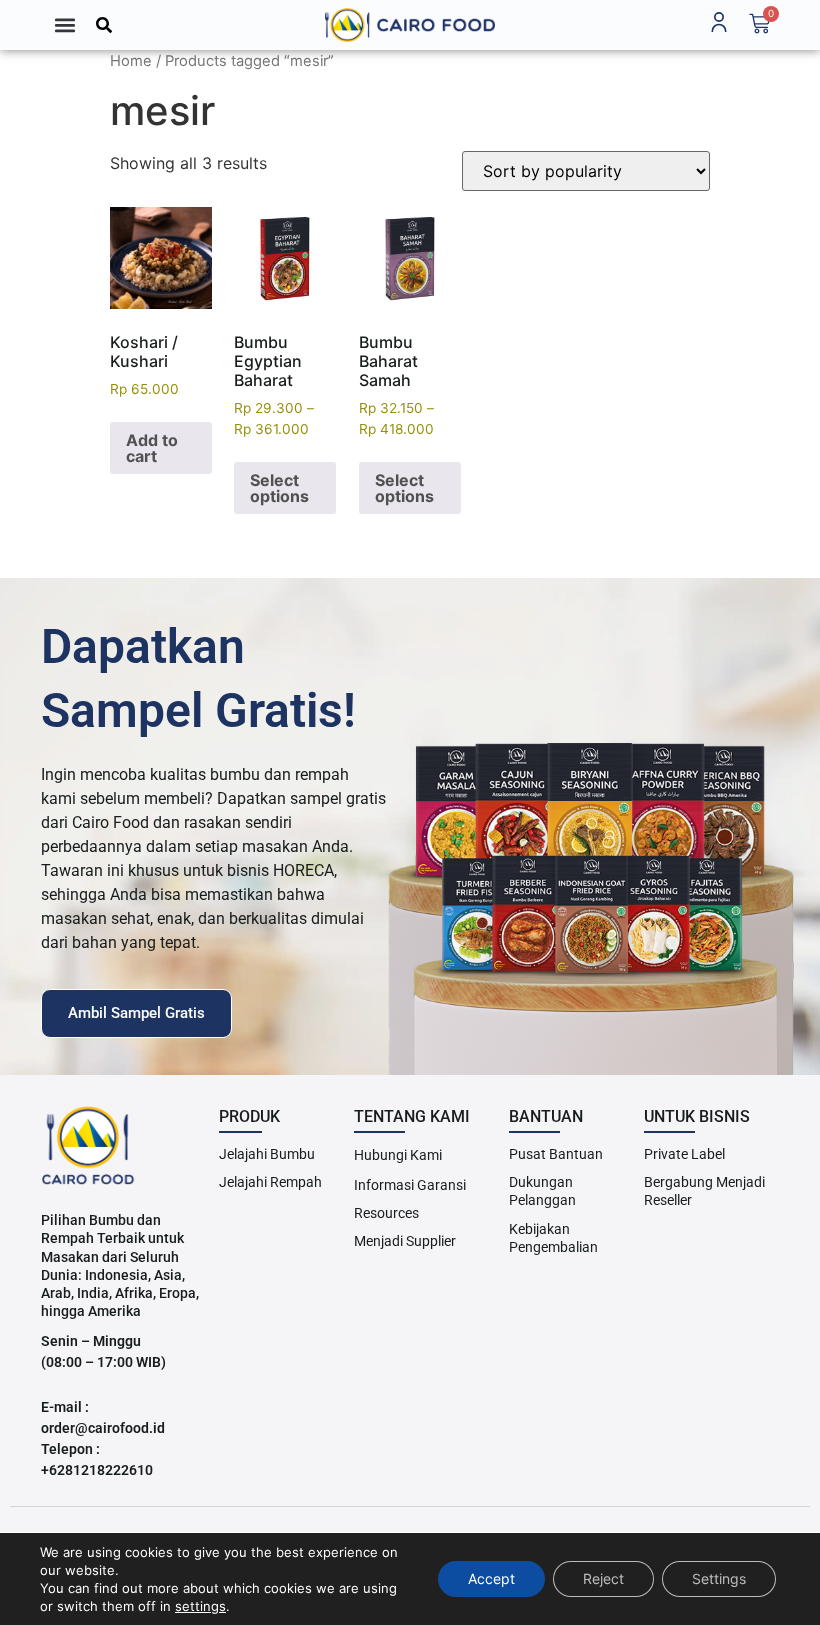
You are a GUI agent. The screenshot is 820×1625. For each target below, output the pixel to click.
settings (200, 1606)
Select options (279, 488)
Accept (491, 1578)
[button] (64, 24)
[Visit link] (410, 25)
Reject (603, 1578)
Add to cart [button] (152, 448)
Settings (719, 1578)
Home (131, 61)
